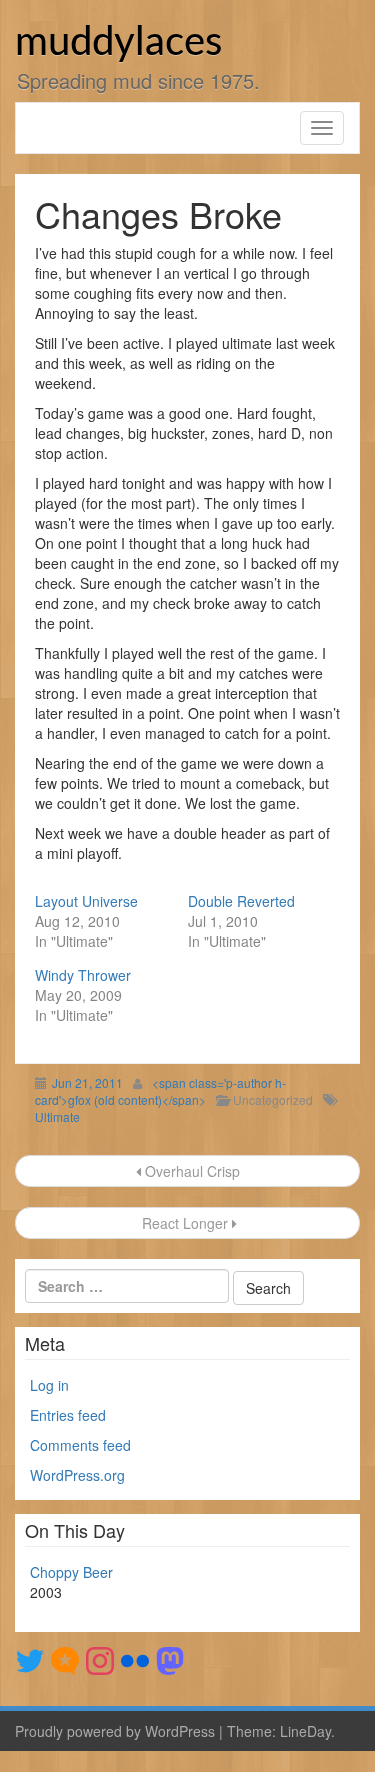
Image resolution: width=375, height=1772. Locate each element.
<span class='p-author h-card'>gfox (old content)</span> (160, 1091)
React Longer (185, 1223)
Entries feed (68, 1415)
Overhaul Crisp (190, 1171)
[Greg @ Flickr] (135, 1659)
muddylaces (118, 43)
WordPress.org (77, 1475)
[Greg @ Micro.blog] (65, 1659)
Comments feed (80, 1445)
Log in (49, 1385)
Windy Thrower (83, 975)
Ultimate (57, 1116)
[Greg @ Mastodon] (170, 1659)
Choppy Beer (71, 1572)
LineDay (305, 1731)
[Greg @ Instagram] (100, 1659)
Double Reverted (241, 901)
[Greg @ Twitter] (30, 1659)
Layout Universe (86, 901)
